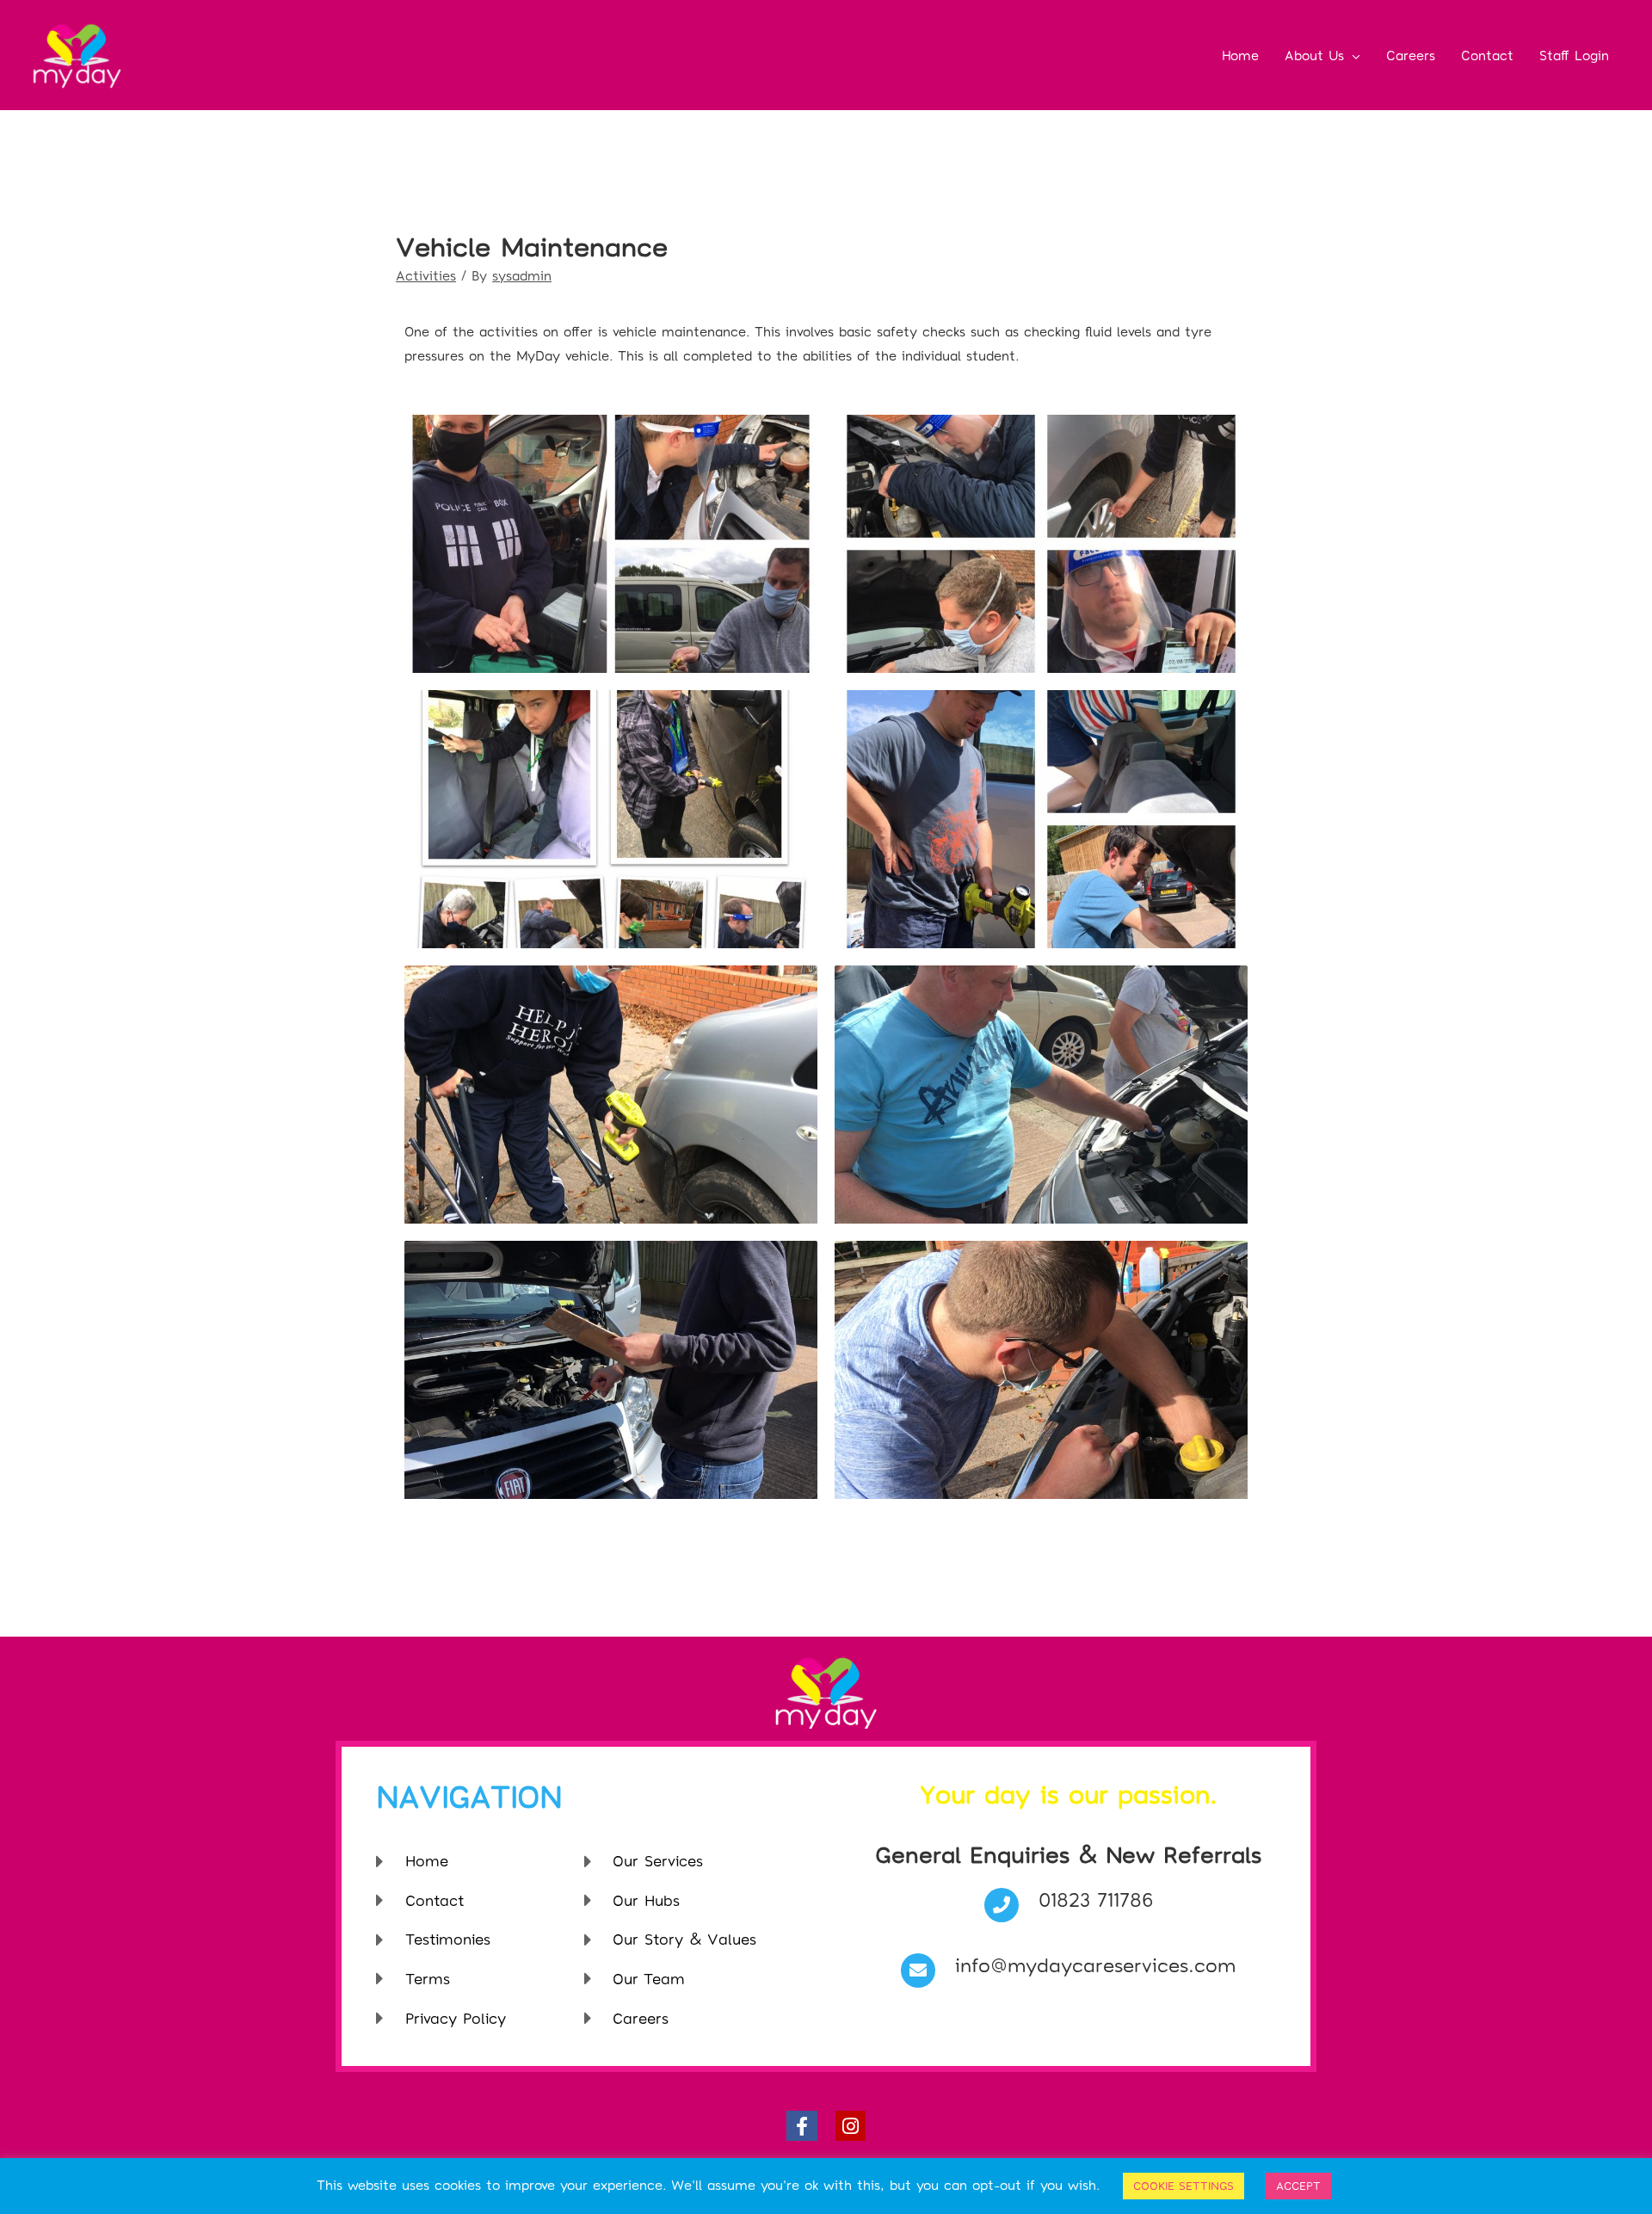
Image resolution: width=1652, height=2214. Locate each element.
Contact (1487, 55)
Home (1240, 55)
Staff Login (1574, 55)
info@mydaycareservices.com (1095, 1964)
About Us (1314, 55)
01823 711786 (1096, 1899)
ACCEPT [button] (1298, 2186)
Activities (426, 275)
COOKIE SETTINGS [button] (1184, 2186)
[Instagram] (851, 2126)
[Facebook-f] (801, 2126)
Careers (1411, 55)
